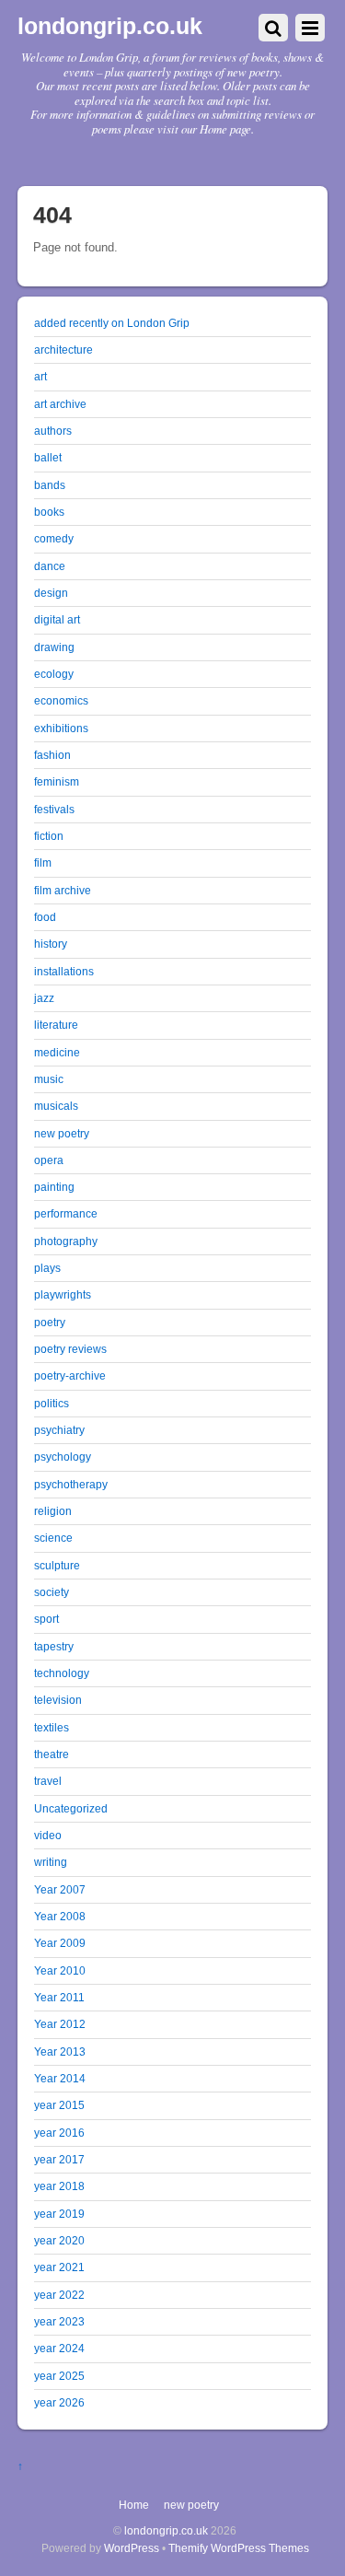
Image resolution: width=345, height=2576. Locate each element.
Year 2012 (60, 2024)
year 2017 (59, 2159)
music (49, 1079)
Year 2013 (60, 2051)
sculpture (57, 1565)
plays (47, 1268)
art (40, 376)
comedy (54, 538)
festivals (54, 809)
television (58, 1700)
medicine (57, 1052)
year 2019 (59, 2214)
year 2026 (59, 2402)
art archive (60, 404)
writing (51, 1862)
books (49, 512)
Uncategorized (71, 1808)
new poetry (62, 1133)
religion (53, 1511)
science (53, 1538)
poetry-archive (70, 1375)
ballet (48, 457)
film (43, 863)
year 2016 (59, 2133)
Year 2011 (59, 1997)
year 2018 (59, 2186)
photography (66, 1241)
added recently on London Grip (112, 323)
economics (61, 700)
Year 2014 (60, 2078)
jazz (44, 998)
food (45, 917)
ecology (54, 674)
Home (134, 2505)
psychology (63, 1457)
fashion (52, 755)
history (51, 944)
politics (52, 1403)
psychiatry (59, 1430)
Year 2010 (60, 1970)
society (52, 1592)
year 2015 (59, 2105)
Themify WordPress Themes (239, 2548)
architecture (63, 350)
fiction (49, 836)
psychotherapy (71, 1484)
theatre (52, 1754)
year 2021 (59, 2267)
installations (64, 971)
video (48, 1835)
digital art (57, 619)
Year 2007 (60, 1889)
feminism (57, 781)
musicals (56, 1106)
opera (49, 1160)
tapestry (54, 1646)
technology (62, 1673)
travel (48, 1781)
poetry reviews (70, 1349)
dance (50, 566)
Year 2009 (60, 1943)
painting (54, 1187)
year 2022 (59, 2295)
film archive (63, 890)
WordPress (132, 2548)
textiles (52, 1727)
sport (46, 1619)
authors (53, 431)
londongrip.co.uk (166, 2530)
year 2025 (59, 2376)
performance (66, 1213)
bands (50, 485)
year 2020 (59, 2240)
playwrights (63, 1294)
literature (56, 1025)
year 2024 (59, 2348)
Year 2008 (60, 1916)
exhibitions (61, 728)
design (51, 593)
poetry (50, 1322)
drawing (54, 647)
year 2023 (59, 2321)
